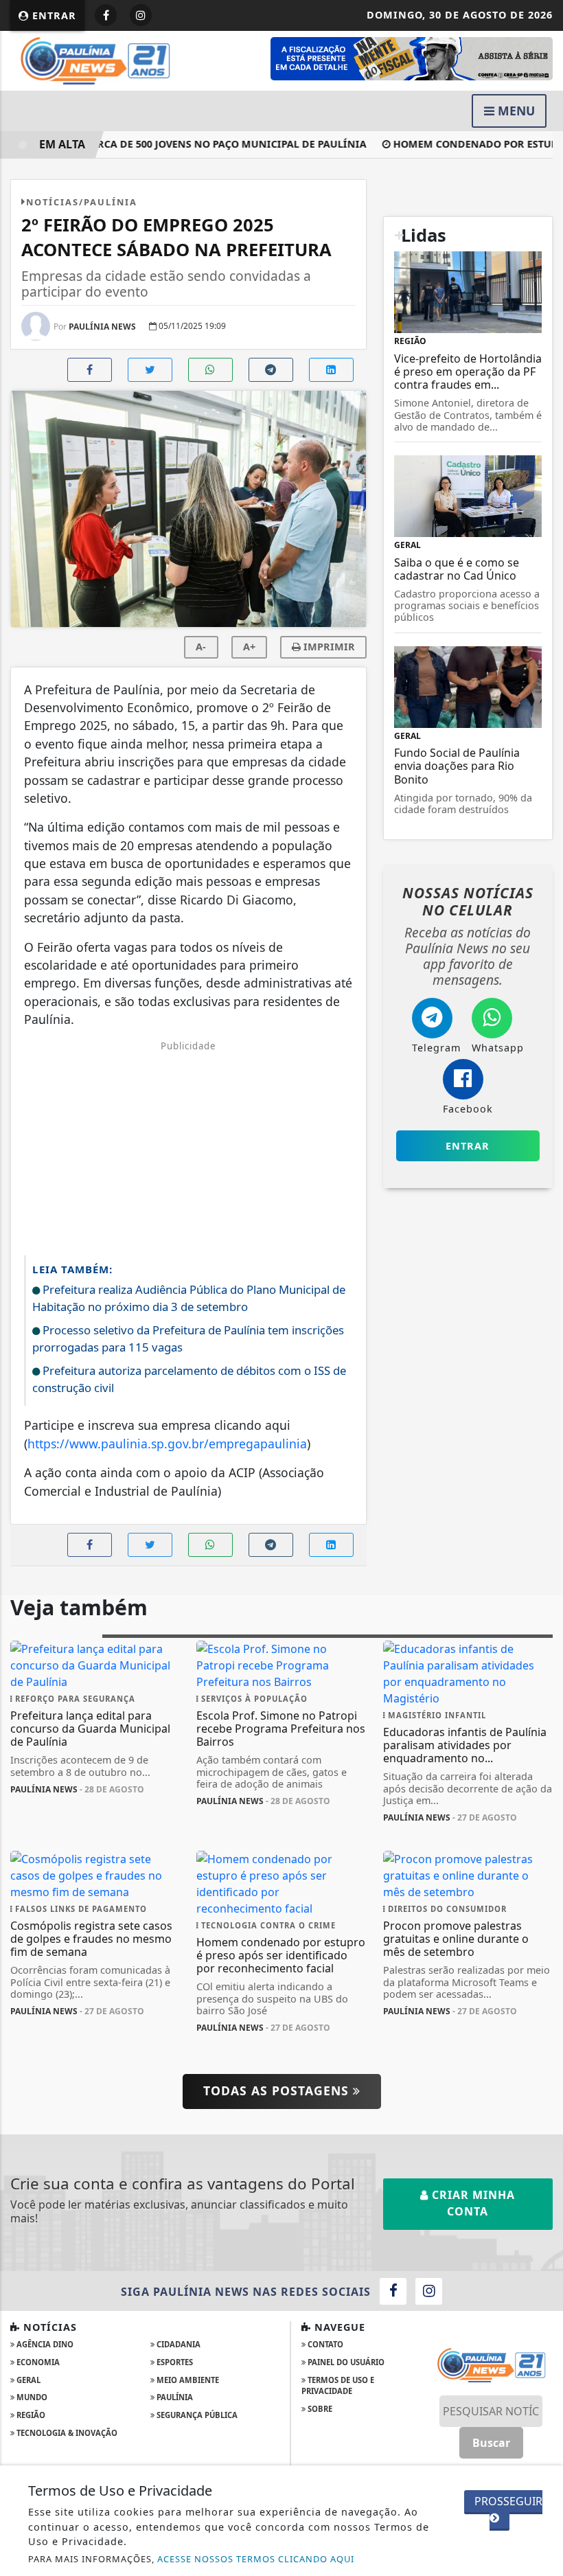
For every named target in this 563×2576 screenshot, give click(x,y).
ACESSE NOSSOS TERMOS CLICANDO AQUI (256, 2559)
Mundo (31, 2397)
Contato (324, 2344)
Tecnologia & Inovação (66, 2433)
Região (30, 2415)
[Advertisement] (188, 1149)
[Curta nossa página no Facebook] (393, 2291)
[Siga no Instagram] (141, 15)
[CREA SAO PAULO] (412, 58)
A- (201, 647)
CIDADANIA (177, 2344)
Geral (27, 2380)
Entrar (53, 15)
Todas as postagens (278, 2090)
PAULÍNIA (174, 2397)
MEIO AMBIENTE (187, 2380)
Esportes (174, 2362)
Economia (37, 2362)
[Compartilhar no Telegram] (271, 370)
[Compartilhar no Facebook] (90, 370)
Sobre (319, 2409)
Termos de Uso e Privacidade (338, 2386)
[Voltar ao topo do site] (542, 1417)
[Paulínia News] (95, 60)
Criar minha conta (472, 2203)
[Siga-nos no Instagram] (429, 2291)
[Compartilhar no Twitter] (150, 370)
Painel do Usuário (345, 2362)
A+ (249, 647)
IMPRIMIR (328, 647)
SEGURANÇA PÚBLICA (196, 2415)
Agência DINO (44, 2344)
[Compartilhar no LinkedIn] (331, 370)
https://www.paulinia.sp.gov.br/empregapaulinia (167, 1444)
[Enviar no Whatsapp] (210, 370)
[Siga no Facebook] (106, 15)
